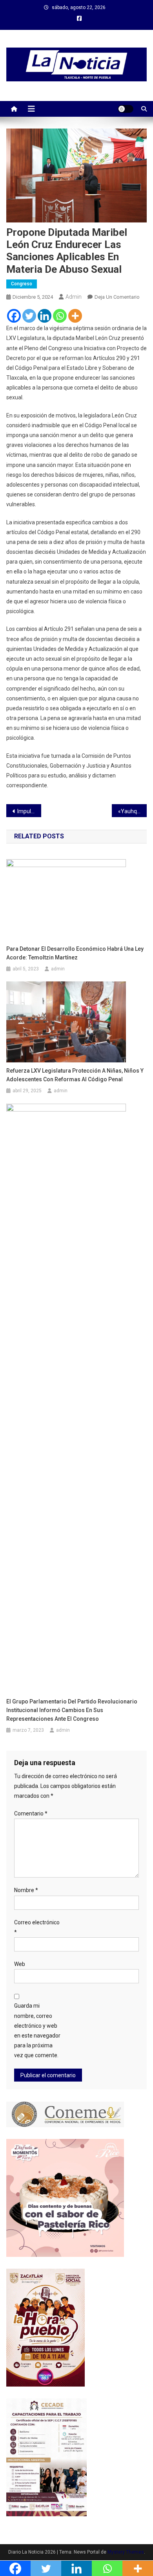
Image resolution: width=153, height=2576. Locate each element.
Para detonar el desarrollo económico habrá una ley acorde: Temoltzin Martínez (75, 953)
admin (74, 297)
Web (20, 1964)
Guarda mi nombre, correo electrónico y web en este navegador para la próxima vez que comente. (37, 2030)
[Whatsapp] (60, 316)
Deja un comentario (117, 297)
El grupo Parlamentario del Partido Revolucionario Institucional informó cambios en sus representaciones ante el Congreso (72, 1710)
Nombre (26, 1890)
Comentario (31, 1813)
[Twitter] (29, 316)
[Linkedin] (45, 316)
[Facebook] (14, 316)
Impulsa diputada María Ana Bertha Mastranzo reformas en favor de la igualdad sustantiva (29, 811)
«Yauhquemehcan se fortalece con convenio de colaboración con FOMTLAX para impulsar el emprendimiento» (133, 811)
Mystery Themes (126, 2552)
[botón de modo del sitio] (126, 109)
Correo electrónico (37, 1927)
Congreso (22, 284)
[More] (75, 316)
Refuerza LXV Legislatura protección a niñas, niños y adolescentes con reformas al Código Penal (75, 1075)
